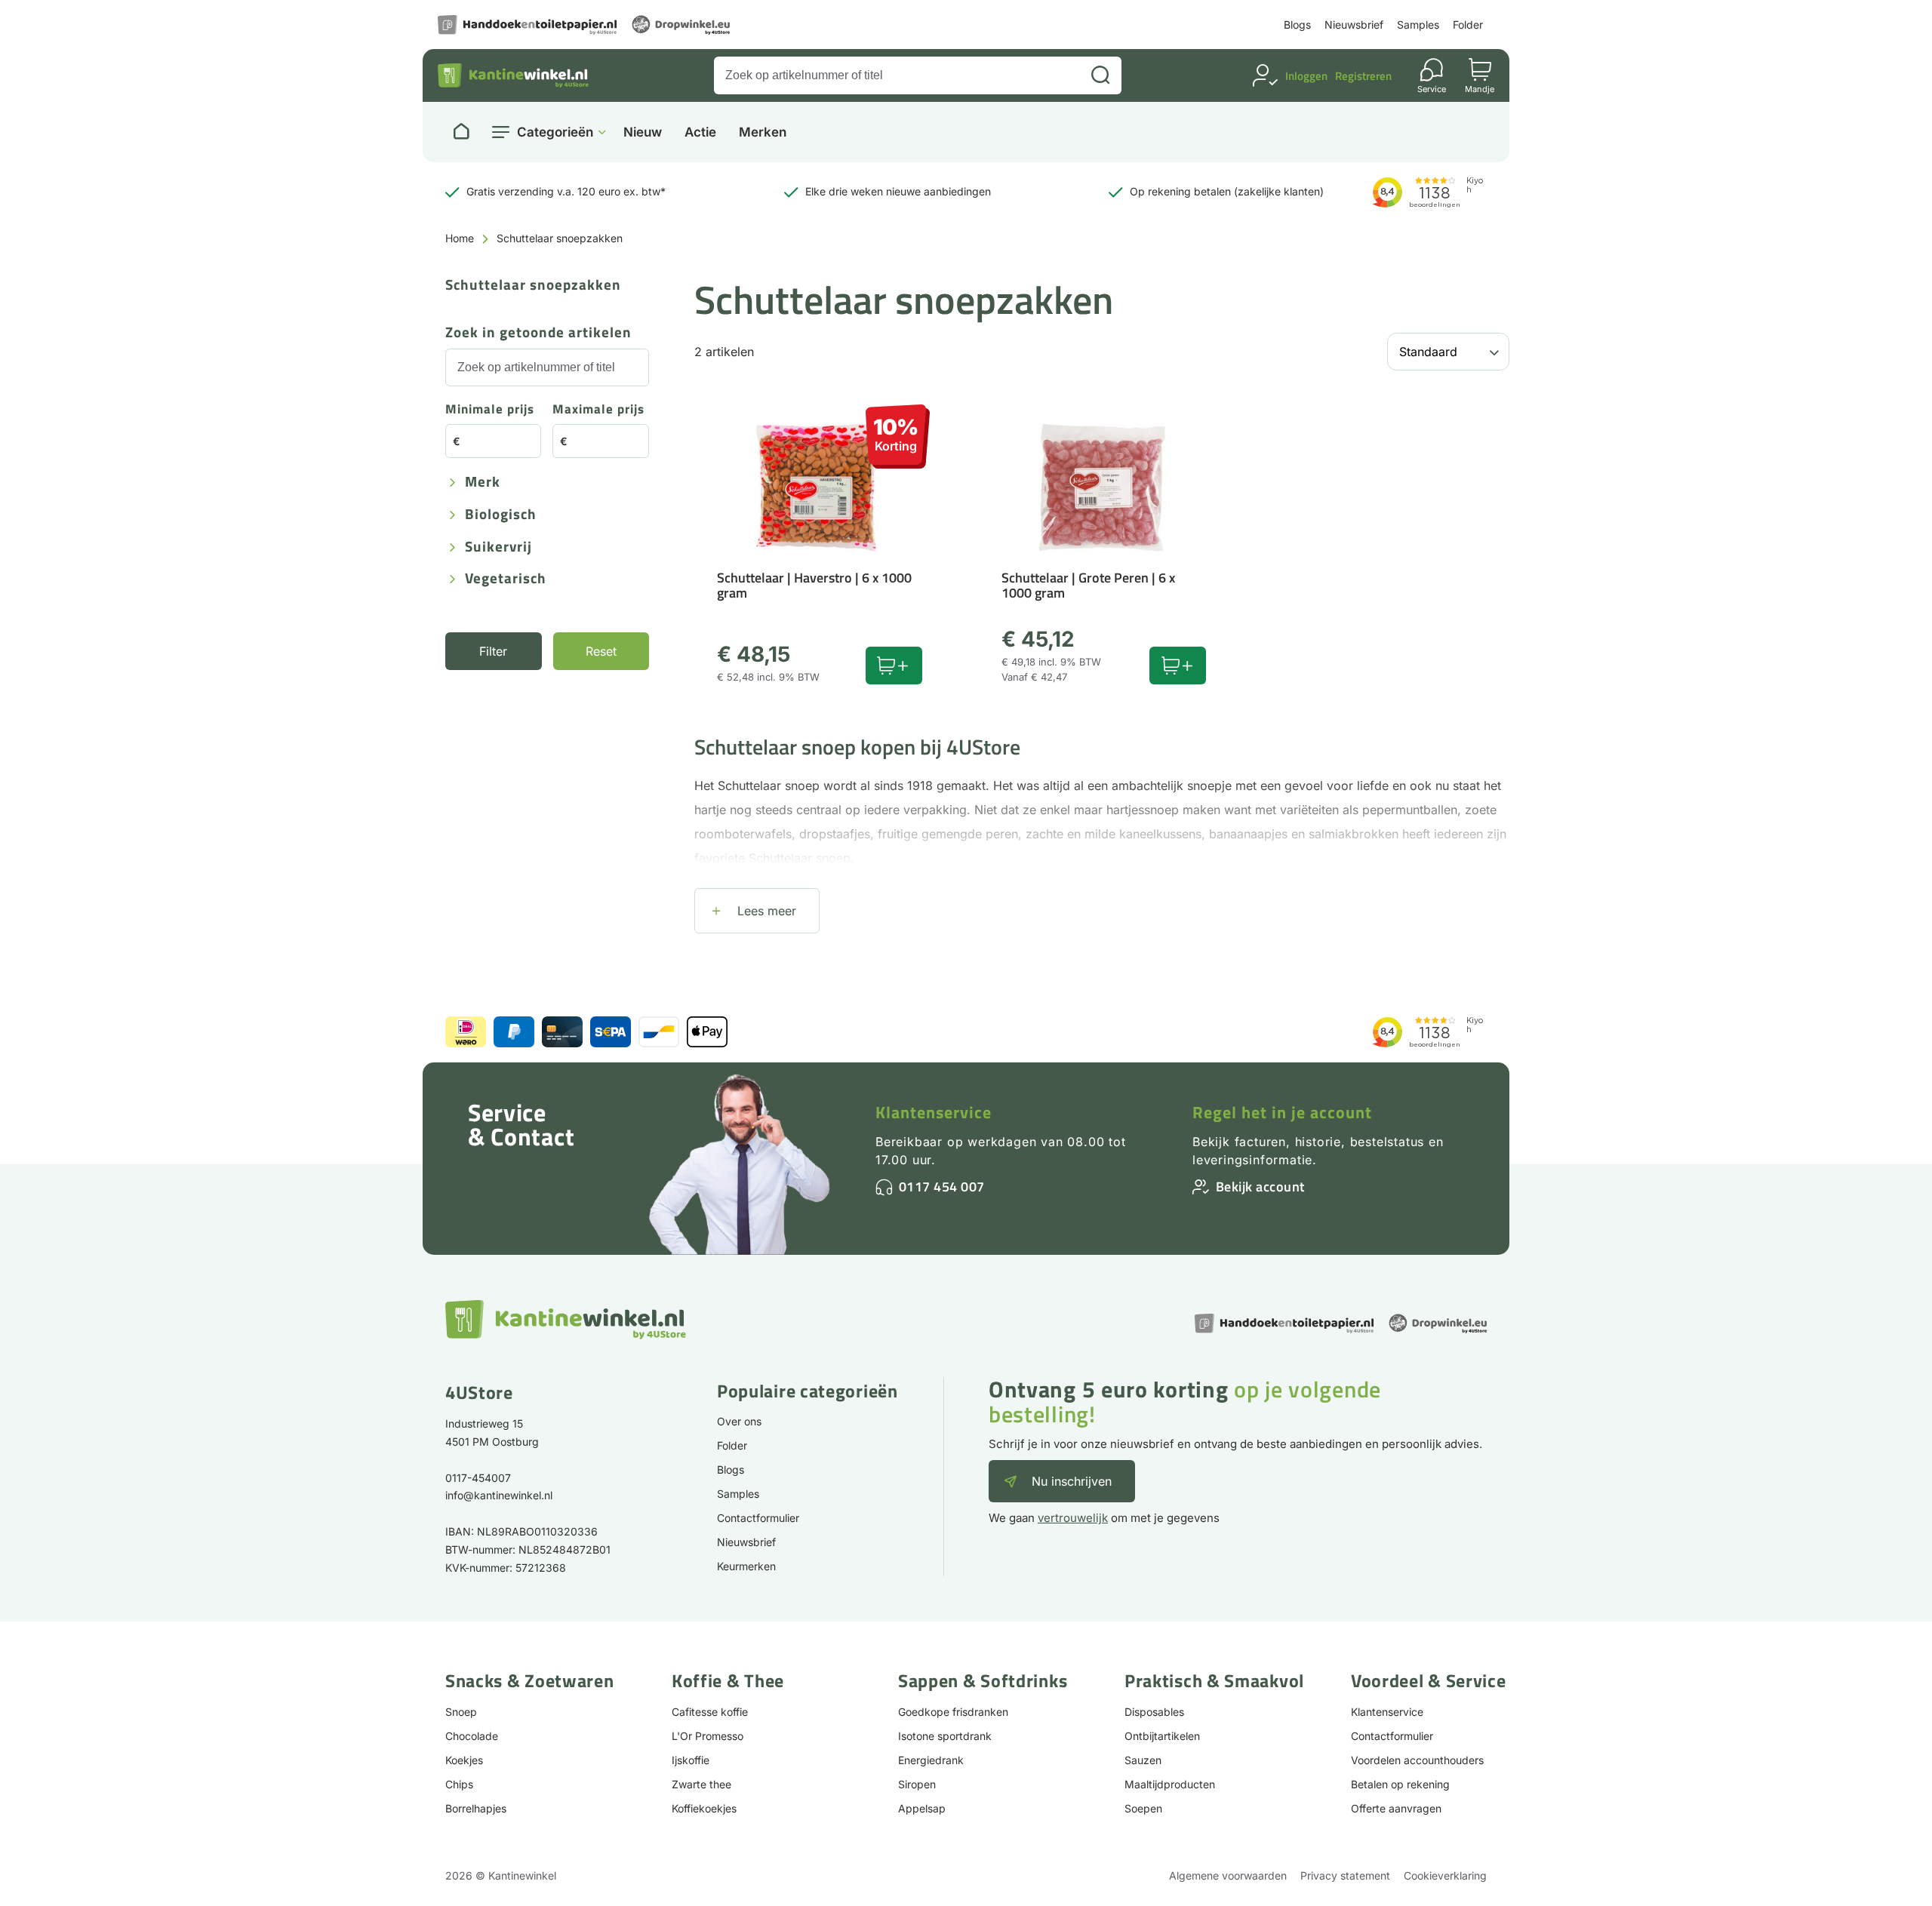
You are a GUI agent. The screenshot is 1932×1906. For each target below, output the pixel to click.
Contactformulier (758, 1518)
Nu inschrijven (1072, 1481)
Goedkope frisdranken (953, 1712)
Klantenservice (934, 1112)
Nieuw (643, 132)
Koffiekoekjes (704, 1808)
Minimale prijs (490, 410)
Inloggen (1306, 76)
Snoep (461, 1712)
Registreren (1363, 76)
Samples (1418, 25)
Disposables (1154, 1712)
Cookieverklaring (1445, 1875)
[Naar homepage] (461, 132)
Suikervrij (498, 547)
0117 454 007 (942, 1187)
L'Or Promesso (708, 1736)
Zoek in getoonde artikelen (538, 333)
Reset (601, 651)
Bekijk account (1260, 1187)
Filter (493, 651)
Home (460, 238)
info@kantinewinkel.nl (499, 1495)
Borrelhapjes (476, 1808)
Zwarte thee (701, 1784)
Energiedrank (931, 1760)
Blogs (1297, 25)
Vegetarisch (506, 579)
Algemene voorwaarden (1228, 1875)
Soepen (1143, 1808)
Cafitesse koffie (710, 1712)
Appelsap (922, 1808)
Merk (483, 483)
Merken (763, 132)
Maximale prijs (598, 410)
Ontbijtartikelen (1162, 1736)
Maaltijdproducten (1170, 1784)
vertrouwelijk (1073, 1518)
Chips (459, 1784)
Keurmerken (746, 1566)
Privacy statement (1345, 1875)
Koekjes (464, 1760)
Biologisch (501, 515)
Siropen (917, 1784)
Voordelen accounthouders (1417, 1760)
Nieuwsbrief (1354, 25)
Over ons (739, 1421)
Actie (700, 132)
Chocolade (472, 1736)
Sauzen (1143, 1760)
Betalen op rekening (1400, 1784)
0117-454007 (478, 1478)
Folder (1468, 25)
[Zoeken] (1100, 75)
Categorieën (555, 132)
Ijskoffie (691, 1760)
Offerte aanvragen (1396, 1808)
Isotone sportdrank (945, 1736)
